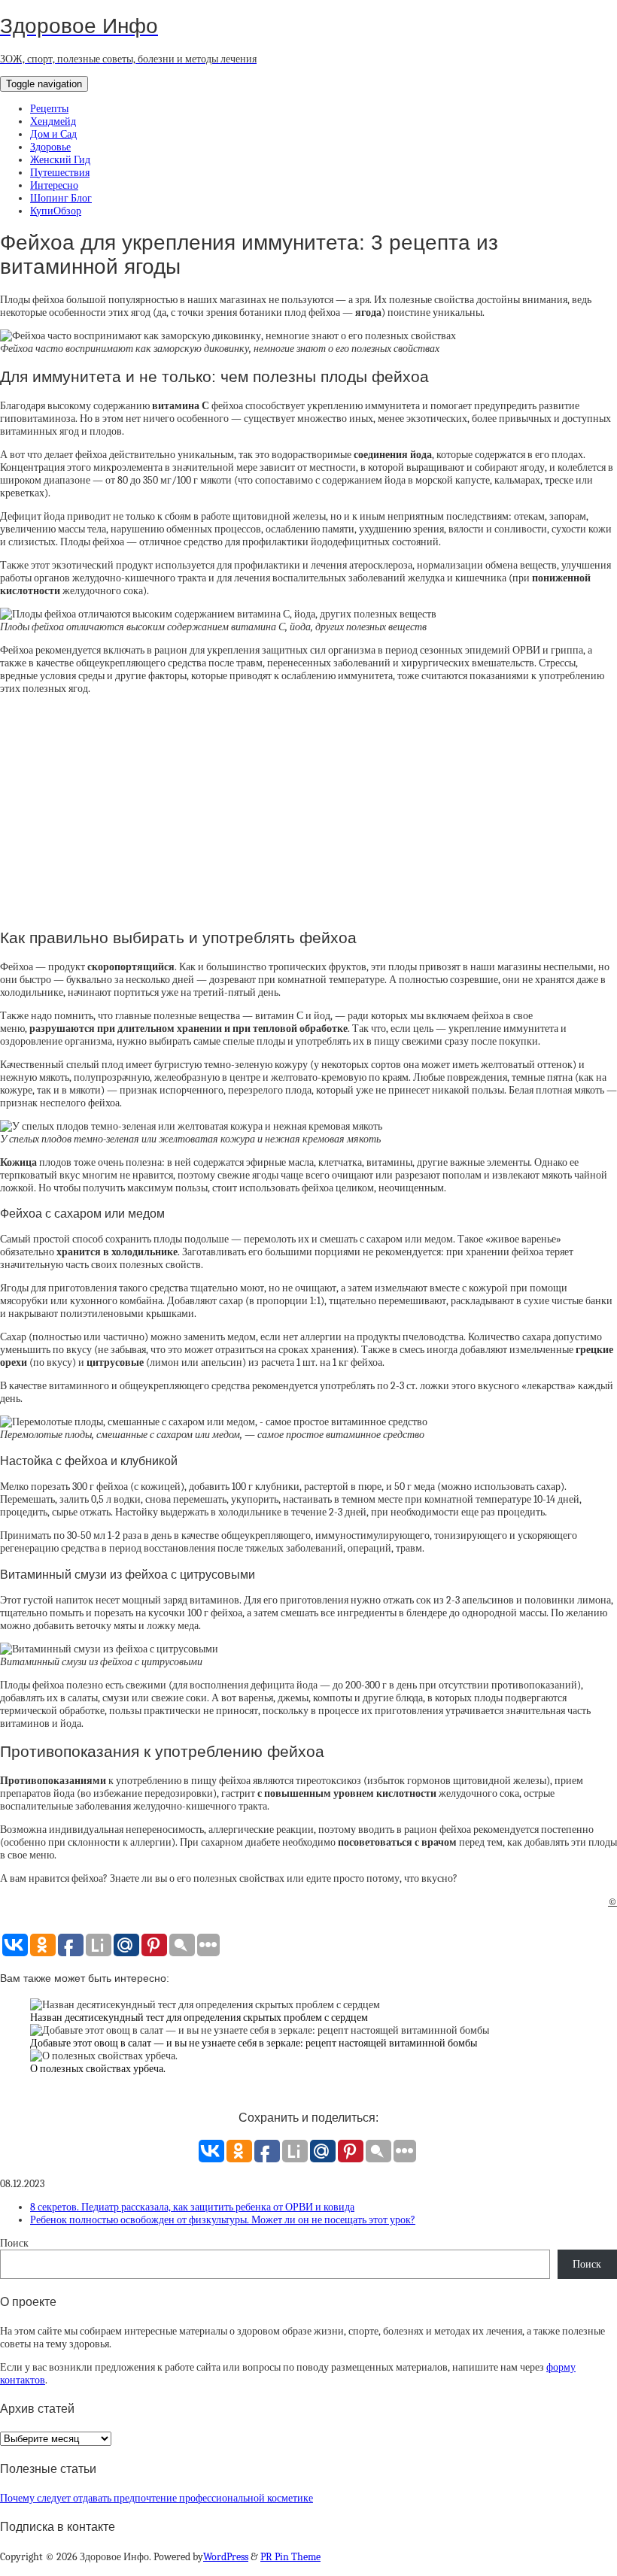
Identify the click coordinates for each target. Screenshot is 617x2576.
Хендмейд (53, 121)
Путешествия (60, 173)
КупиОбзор (56, 211)
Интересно (54, 185)
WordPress (226, 2557)
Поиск (14, 2243)
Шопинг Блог (61, 198)
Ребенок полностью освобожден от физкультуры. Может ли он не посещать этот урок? (223, 2220)
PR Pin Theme (290, 2557)
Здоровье (50, 147)
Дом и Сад (53, 134)
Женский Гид (60, 160)
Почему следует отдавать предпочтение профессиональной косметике (157, 2498)
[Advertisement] (308, 811)
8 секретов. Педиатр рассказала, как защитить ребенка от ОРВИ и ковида (192, 2207)
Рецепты (49, 109)
